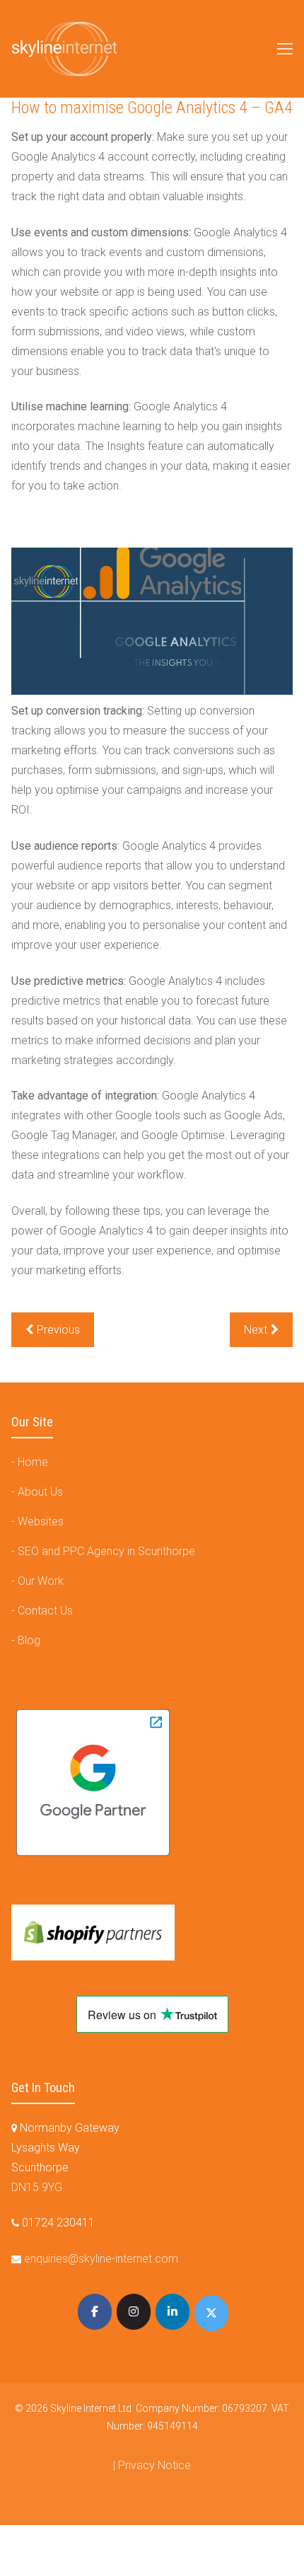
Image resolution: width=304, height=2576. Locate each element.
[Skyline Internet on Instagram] (134, 2312)
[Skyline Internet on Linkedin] (173, 2312)
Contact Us (45, 1611)
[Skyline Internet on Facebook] (95, 2312)
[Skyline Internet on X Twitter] (211, 2313)
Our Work (41, 1581)
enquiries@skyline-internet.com (101, 2259)
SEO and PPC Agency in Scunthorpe (106, 1551)
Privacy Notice (154, 2465)
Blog (29, 1640)
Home (33, 1462)
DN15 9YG (37, 2187)
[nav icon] (285, 49)
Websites (41, 1521)
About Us (40, 1492)
